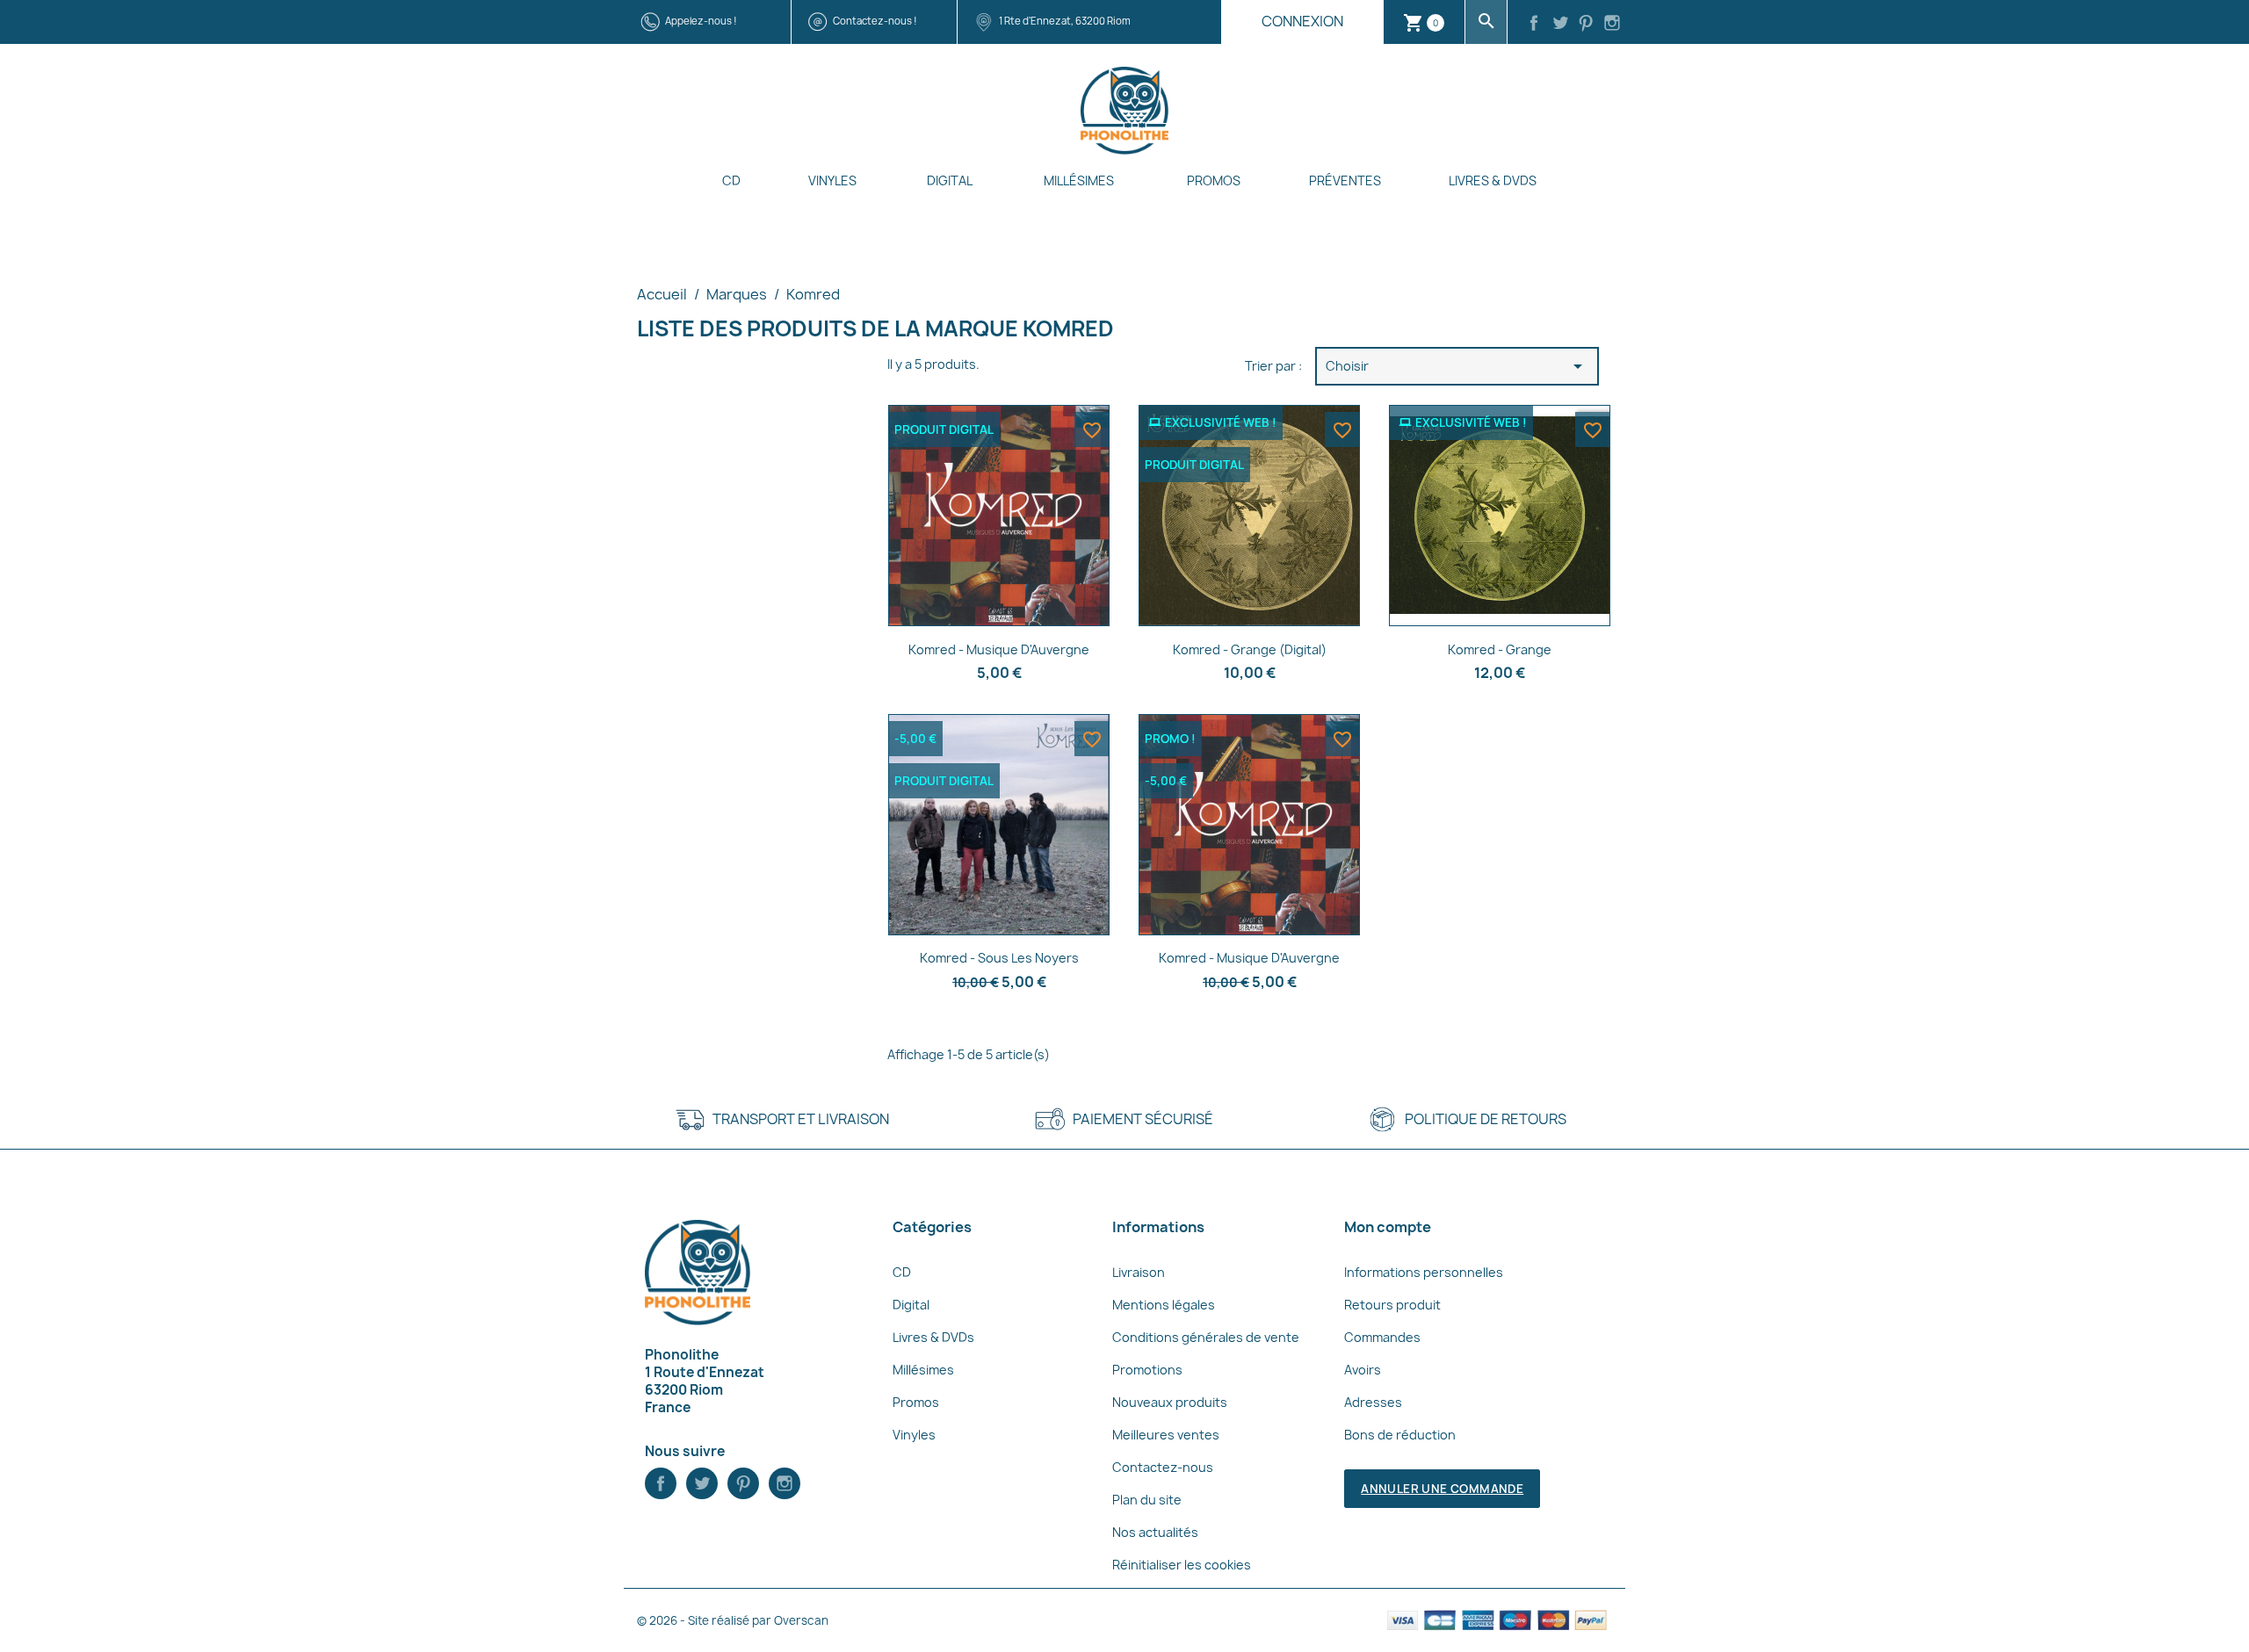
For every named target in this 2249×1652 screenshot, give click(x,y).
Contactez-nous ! (875, 21)
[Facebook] (1534, 25)
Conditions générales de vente (1206, 1337)
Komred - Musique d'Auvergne (999, 649)
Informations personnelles (1424, 1272)
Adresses (1373, 1402)
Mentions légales (1164, 1305)
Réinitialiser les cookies (1182, 1565)
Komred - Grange (1500, 649)
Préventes (1345, 180)
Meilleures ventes (1166, 1435)
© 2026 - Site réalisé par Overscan (733, 1620)
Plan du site (1147, 1500)
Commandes (1382, 1337)
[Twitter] (1560, 25)
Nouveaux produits (1170, 1402)
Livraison (1139, 1272)
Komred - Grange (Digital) (1250, 649)
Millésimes (1079, 180)
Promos (1214, 180)
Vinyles (832, 180)
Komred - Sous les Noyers (999, 958)
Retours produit (1392, 1305)
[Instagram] (1612, 25)
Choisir (1457, 366)
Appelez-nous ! (701, 21)
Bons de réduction (1400, 1435)
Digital (950, 180)
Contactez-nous (1163, 1467)
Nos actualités (1155, 1532)
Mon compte (1388, 1227)
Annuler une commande (1442, 1489)
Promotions (1147, 1370)
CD (731, 180)
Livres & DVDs (1493, 180)
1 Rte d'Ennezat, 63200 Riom (1065, 21)
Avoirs (1363, 1370)
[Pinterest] (1587, 25)
